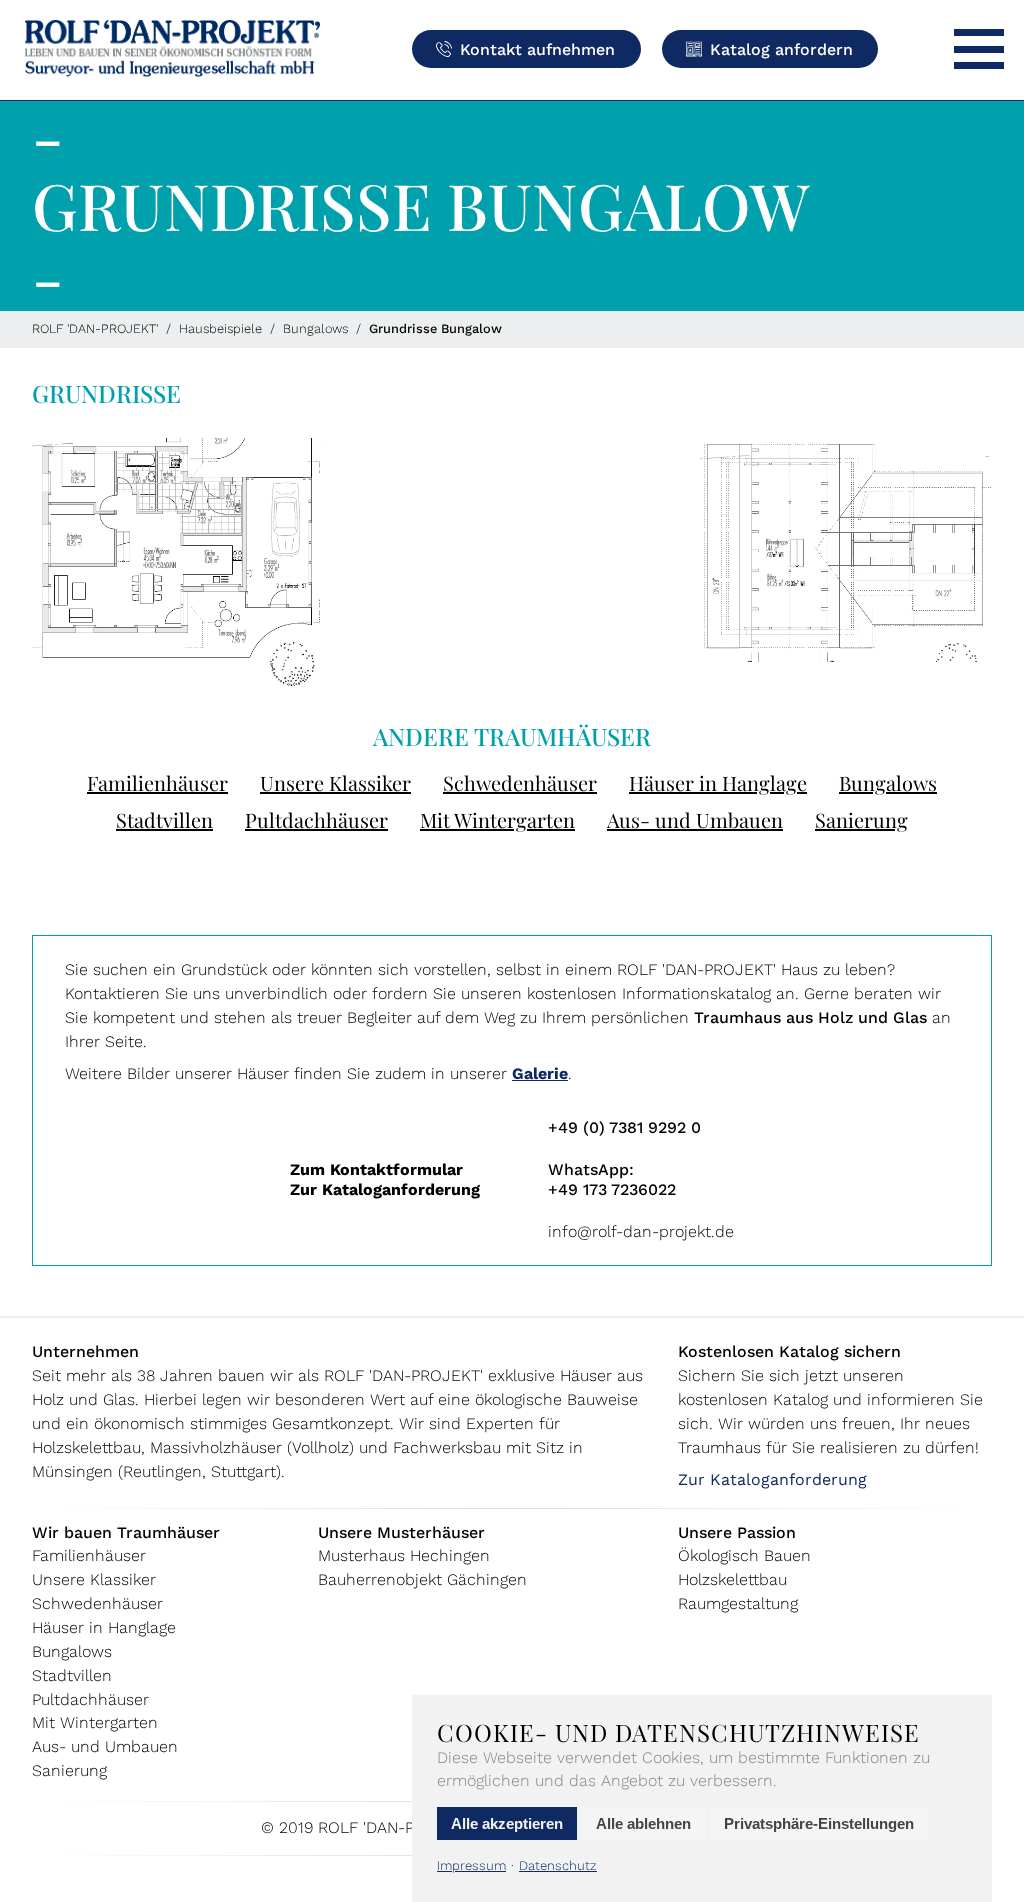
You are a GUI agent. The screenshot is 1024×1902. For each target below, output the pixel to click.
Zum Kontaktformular (376, 1169)
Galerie (540, 1073)
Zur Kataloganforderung (385, 1189)
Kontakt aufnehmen (537, 49)
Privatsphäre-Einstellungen (819, 1823)
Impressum (471, 1865)
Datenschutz (558, 1865)
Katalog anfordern (781, 49)
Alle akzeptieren (507, 1823)
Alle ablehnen (643, 1823)
